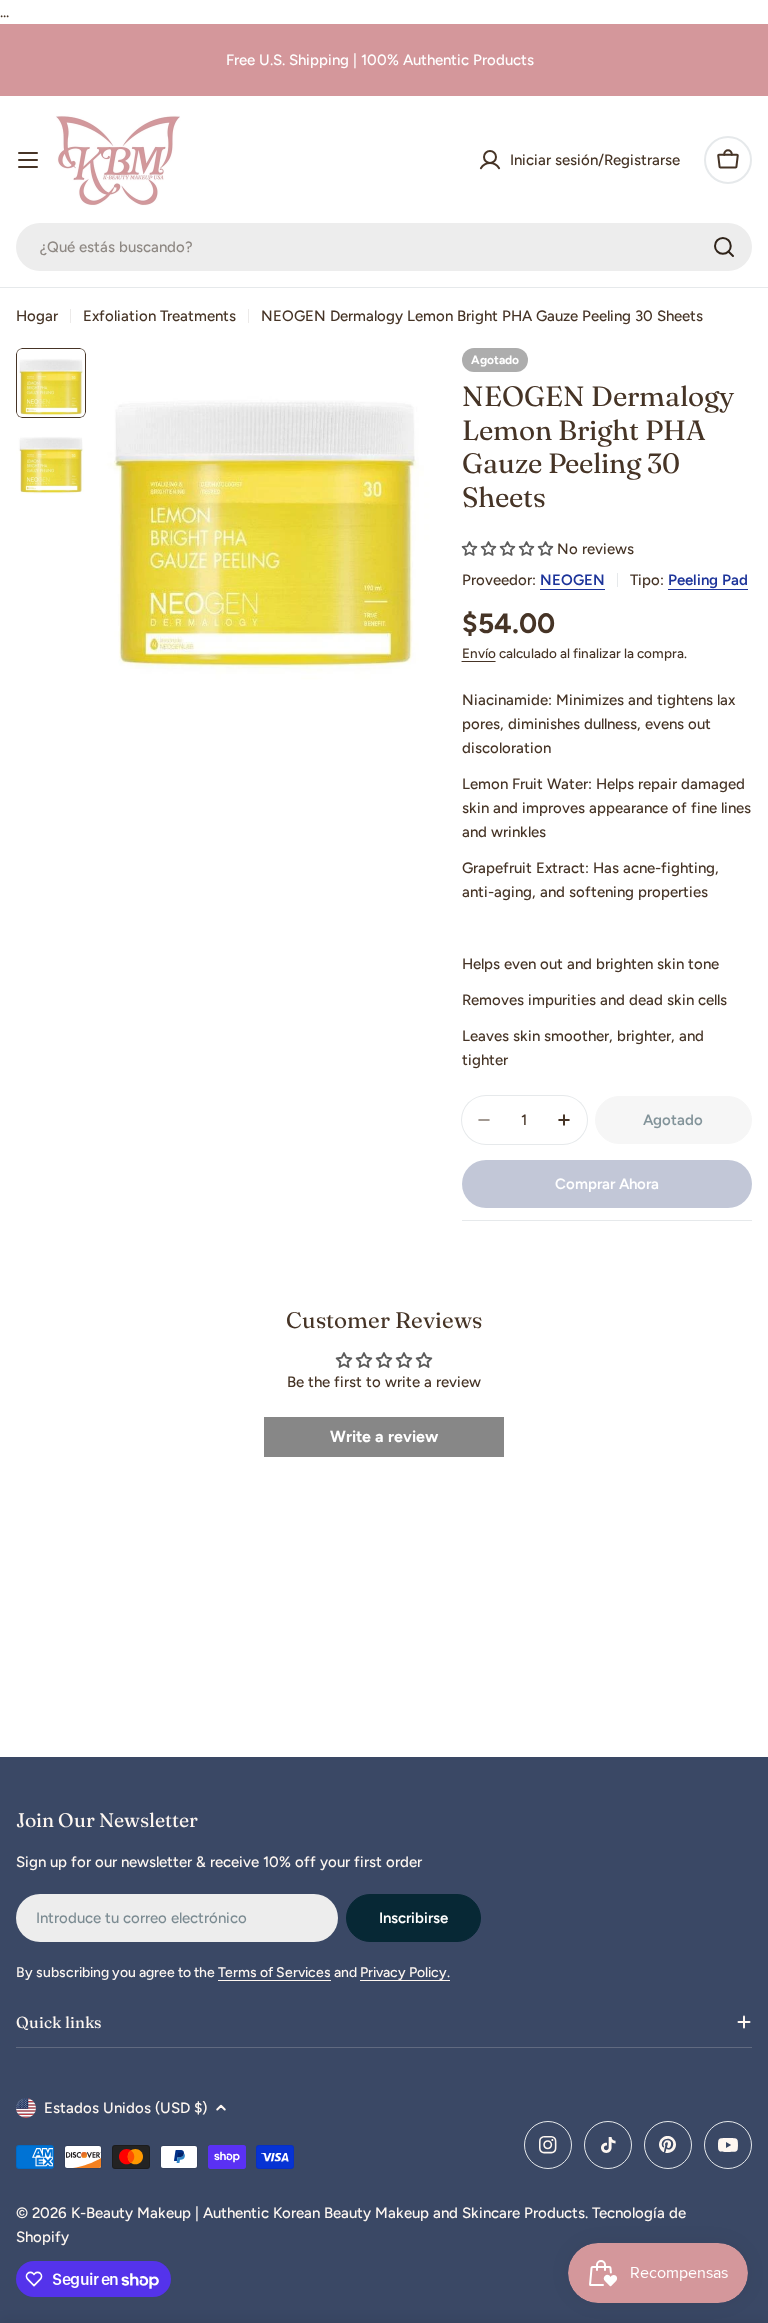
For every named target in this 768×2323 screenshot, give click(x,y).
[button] (507, 549)
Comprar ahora (607, 1184)
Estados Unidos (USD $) (125, 2108)
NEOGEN (572, 580)
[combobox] (384, 247)
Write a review (384, 1436)
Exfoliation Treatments (159, 316)
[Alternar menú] (28, 160)
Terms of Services (274, 1972)
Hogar (37, 316)
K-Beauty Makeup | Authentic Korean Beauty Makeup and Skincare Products (328, 2213)
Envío (479, 653)
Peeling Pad (708, 580)
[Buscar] (724, 247)
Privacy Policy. (405, 1972)
